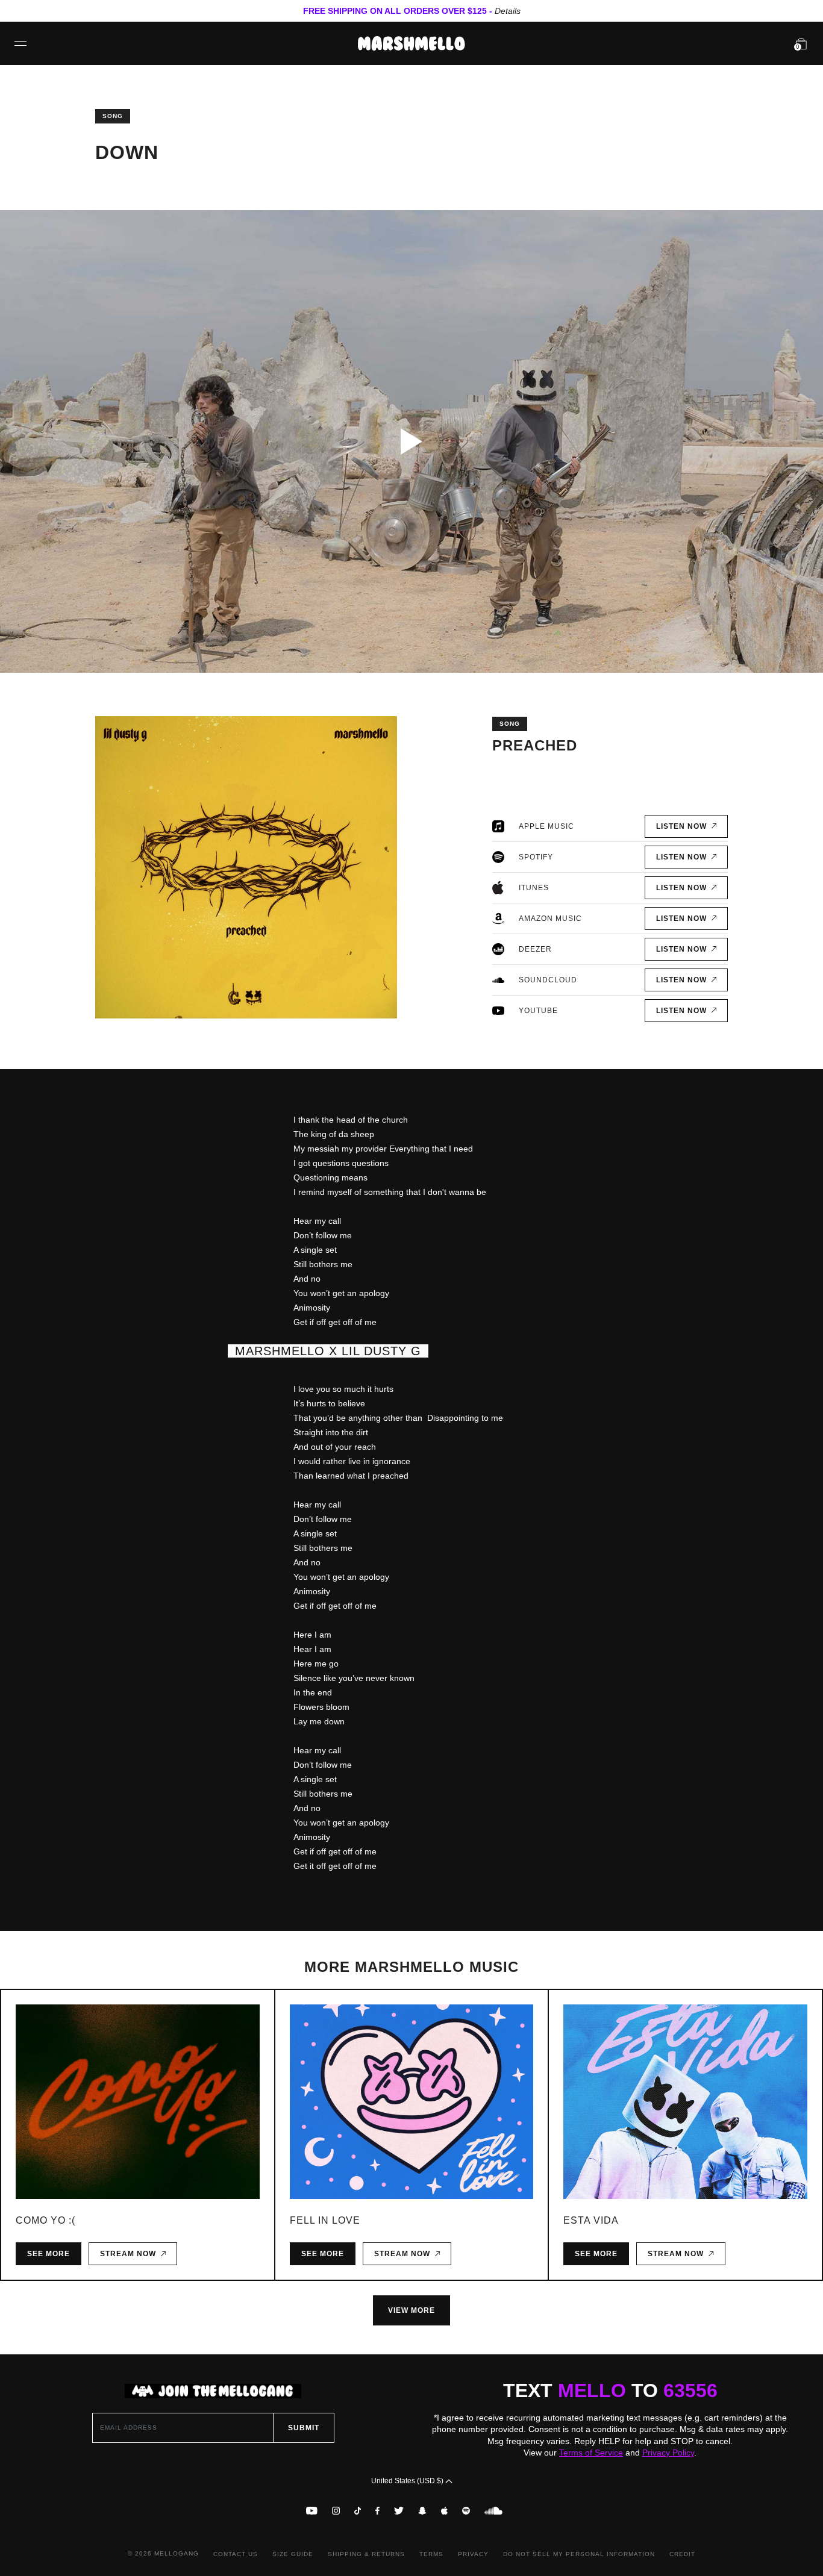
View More (411, 2310)
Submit (304, 2428)
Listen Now (684, 826)
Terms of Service (591, 2453)
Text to (610, 2390)
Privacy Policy (668, 2453)
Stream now (130, 2254)
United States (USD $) (408, 2481)
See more (49, 2254)
